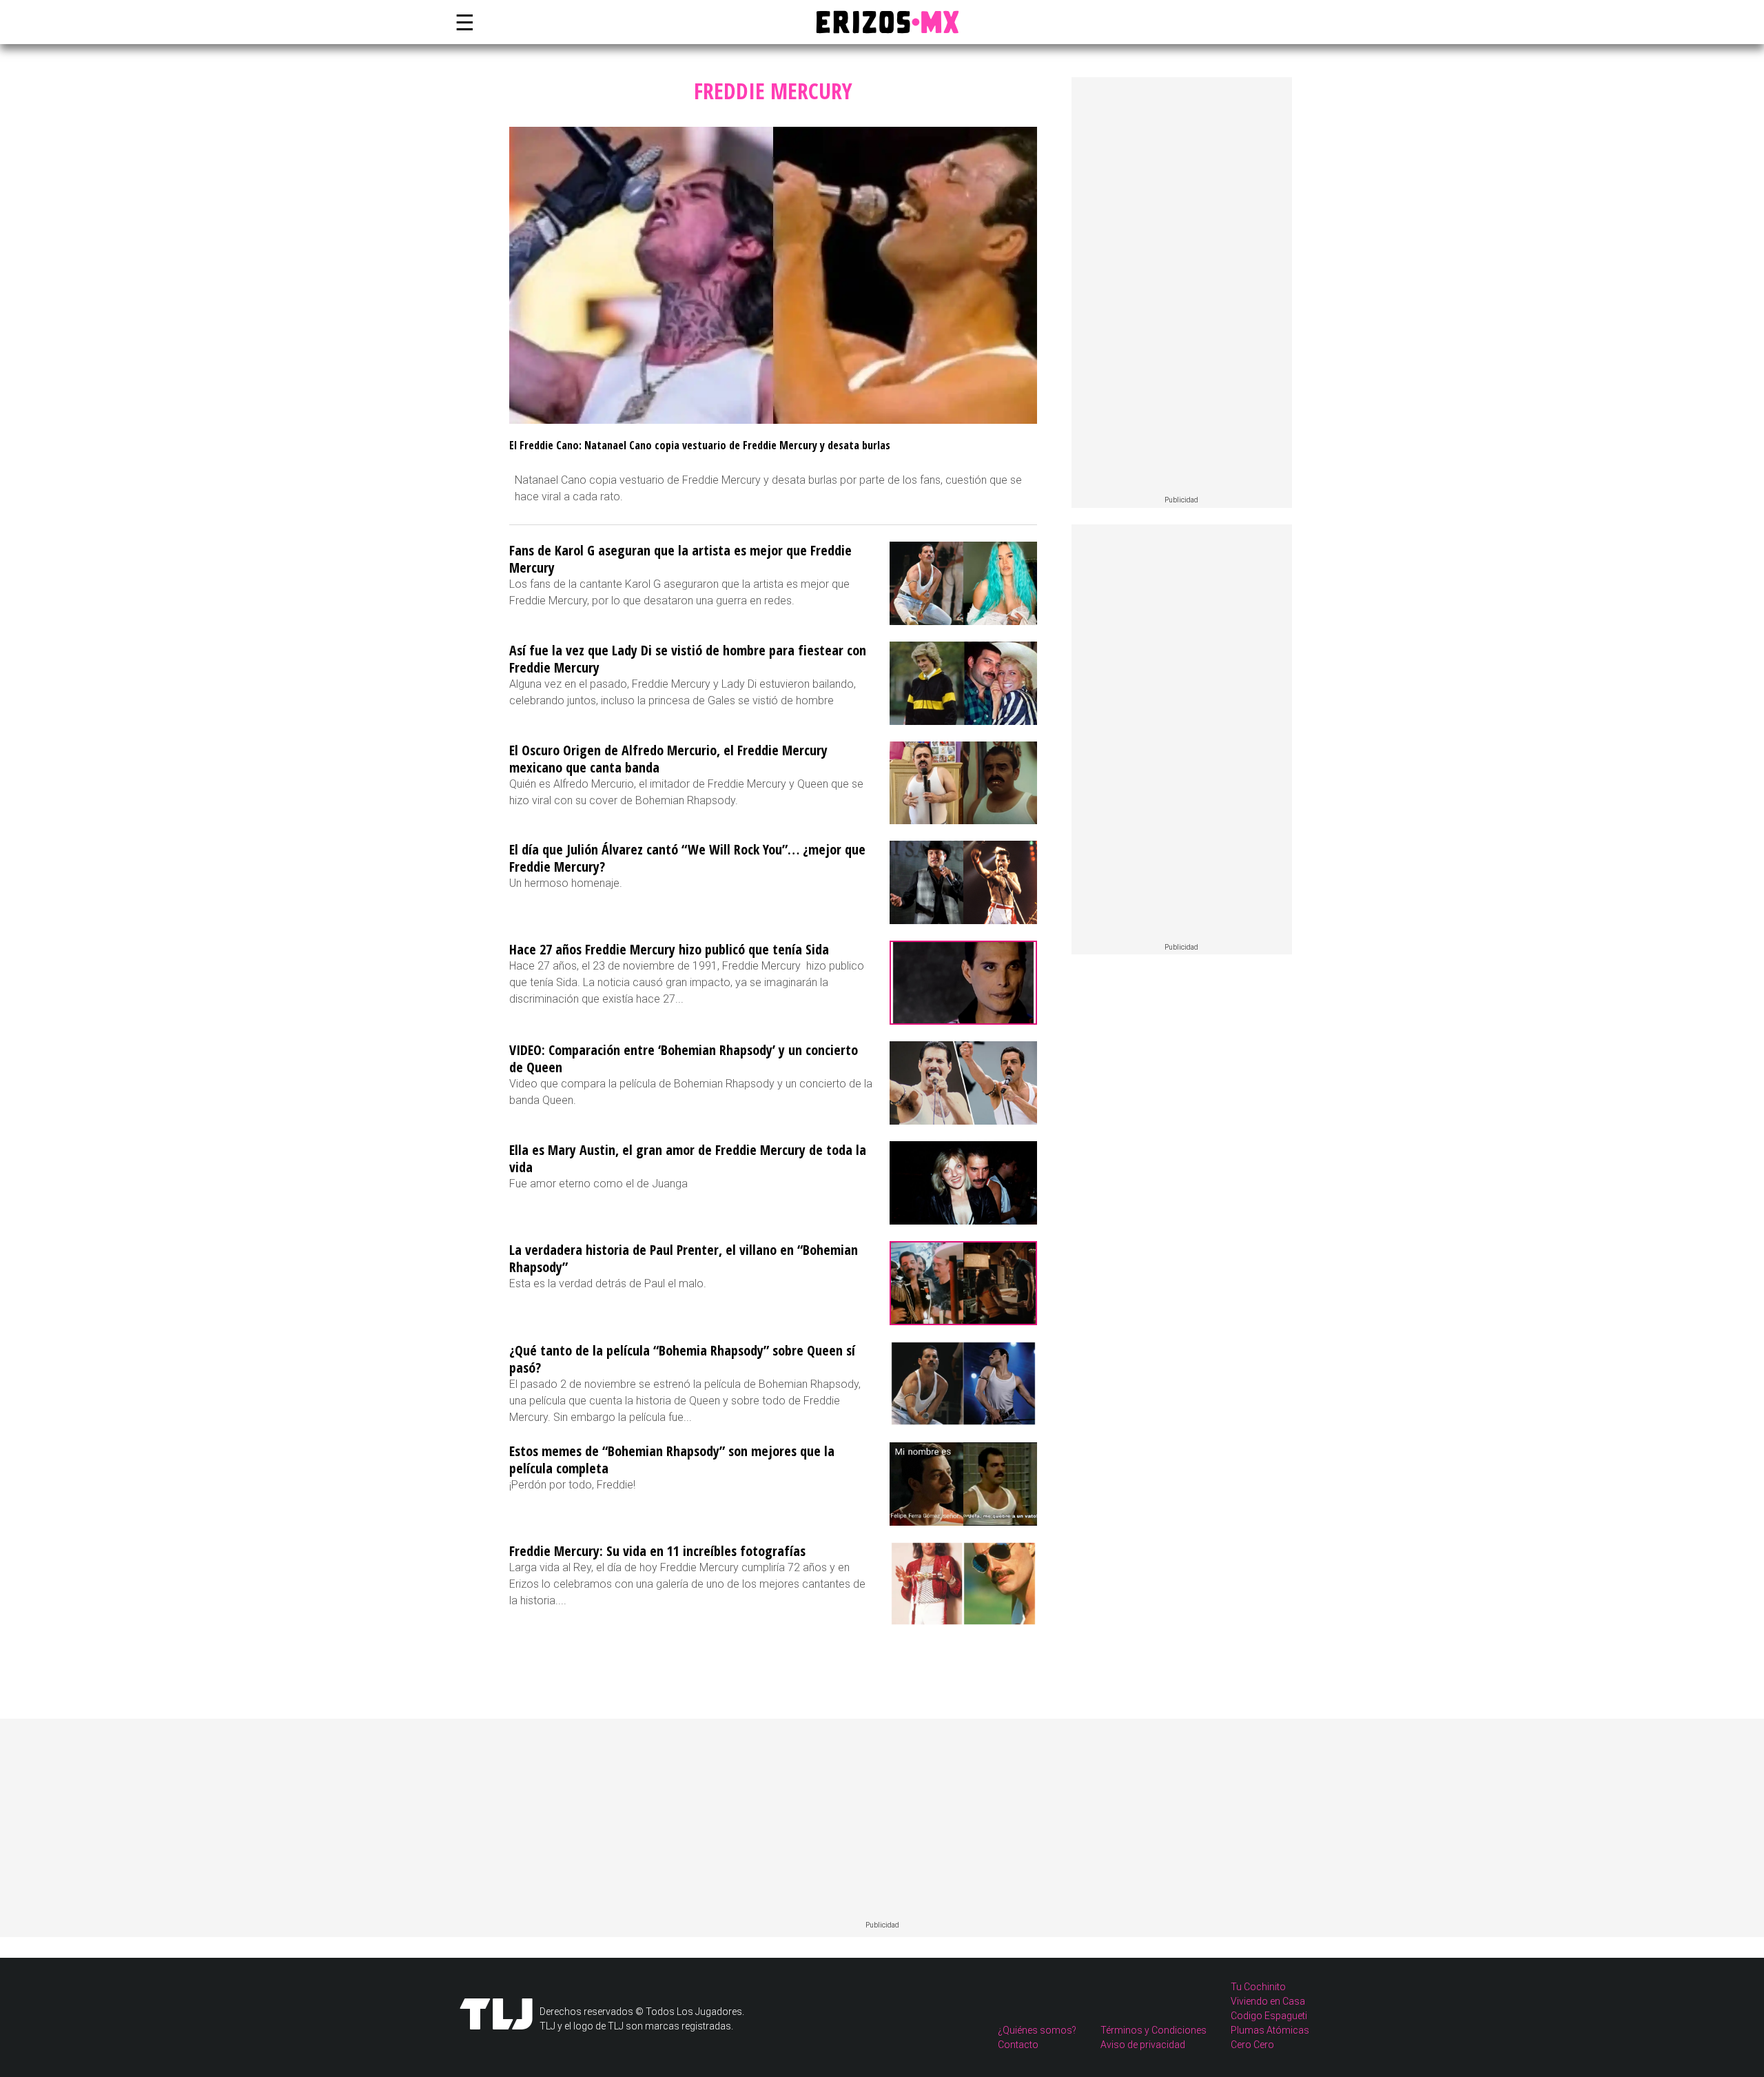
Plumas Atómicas (1270, 2030)
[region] (1182, 287)
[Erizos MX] (882, 22)
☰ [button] (462, 22)
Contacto (1018, 2045)
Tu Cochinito (1258, 1987)
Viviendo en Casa (1268, 2001)
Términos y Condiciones (1153, 2030)
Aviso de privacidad (1143, 2045)
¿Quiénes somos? (1037, 2030)
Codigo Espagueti (1269, 2016)
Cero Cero (1252, 2045)
